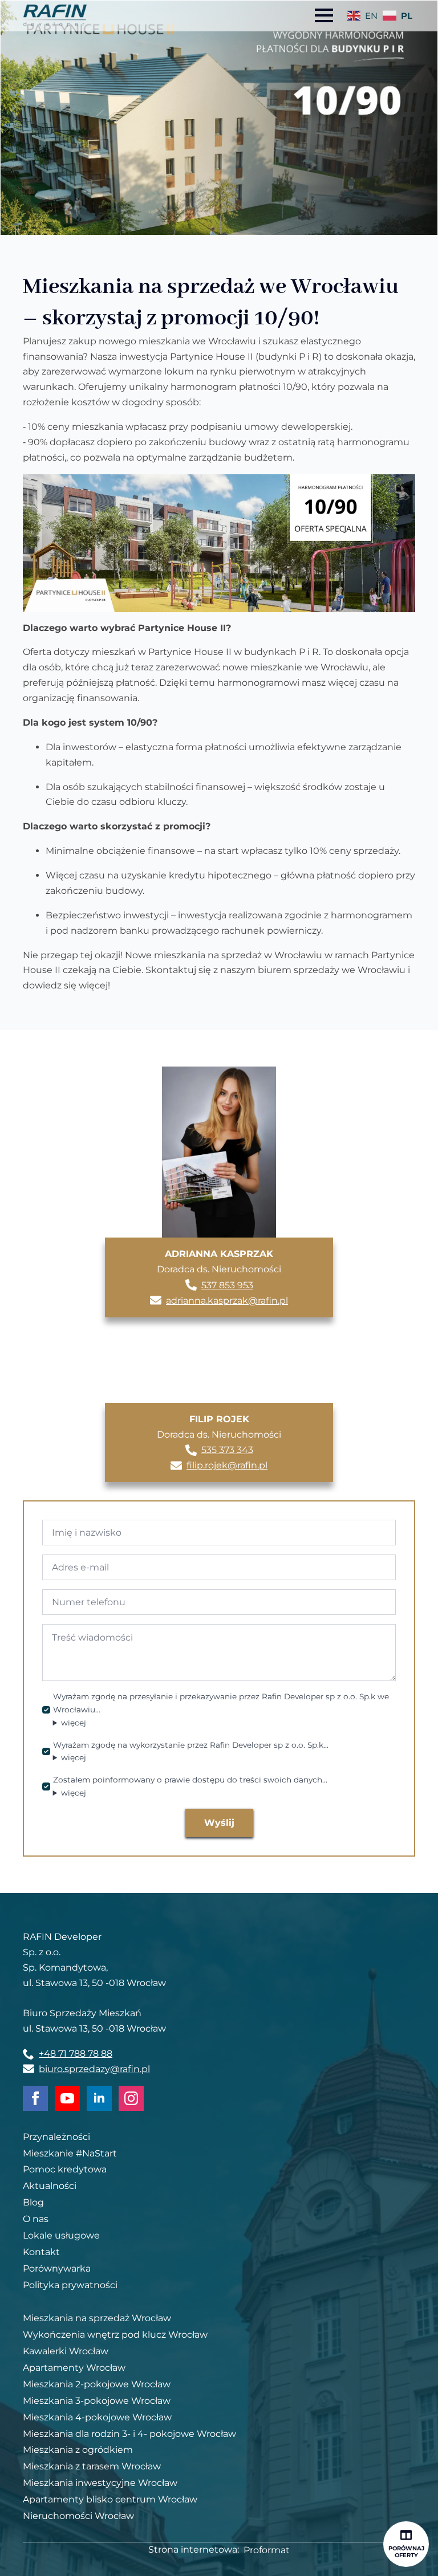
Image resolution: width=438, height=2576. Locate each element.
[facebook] (35, 2098)
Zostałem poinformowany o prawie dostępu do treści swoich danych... (190, 1787)
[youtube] (67, 2098)
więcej (74, 1723)
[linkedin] (99, 2098)
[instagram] (131, 2098)
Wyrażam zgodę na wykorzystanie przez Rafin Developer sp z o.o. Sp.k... (191, 1753)
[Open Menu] (324, 15)
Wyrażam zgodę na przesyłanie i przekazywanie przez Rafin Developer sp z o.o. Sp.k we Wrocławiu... (221, 1710)
